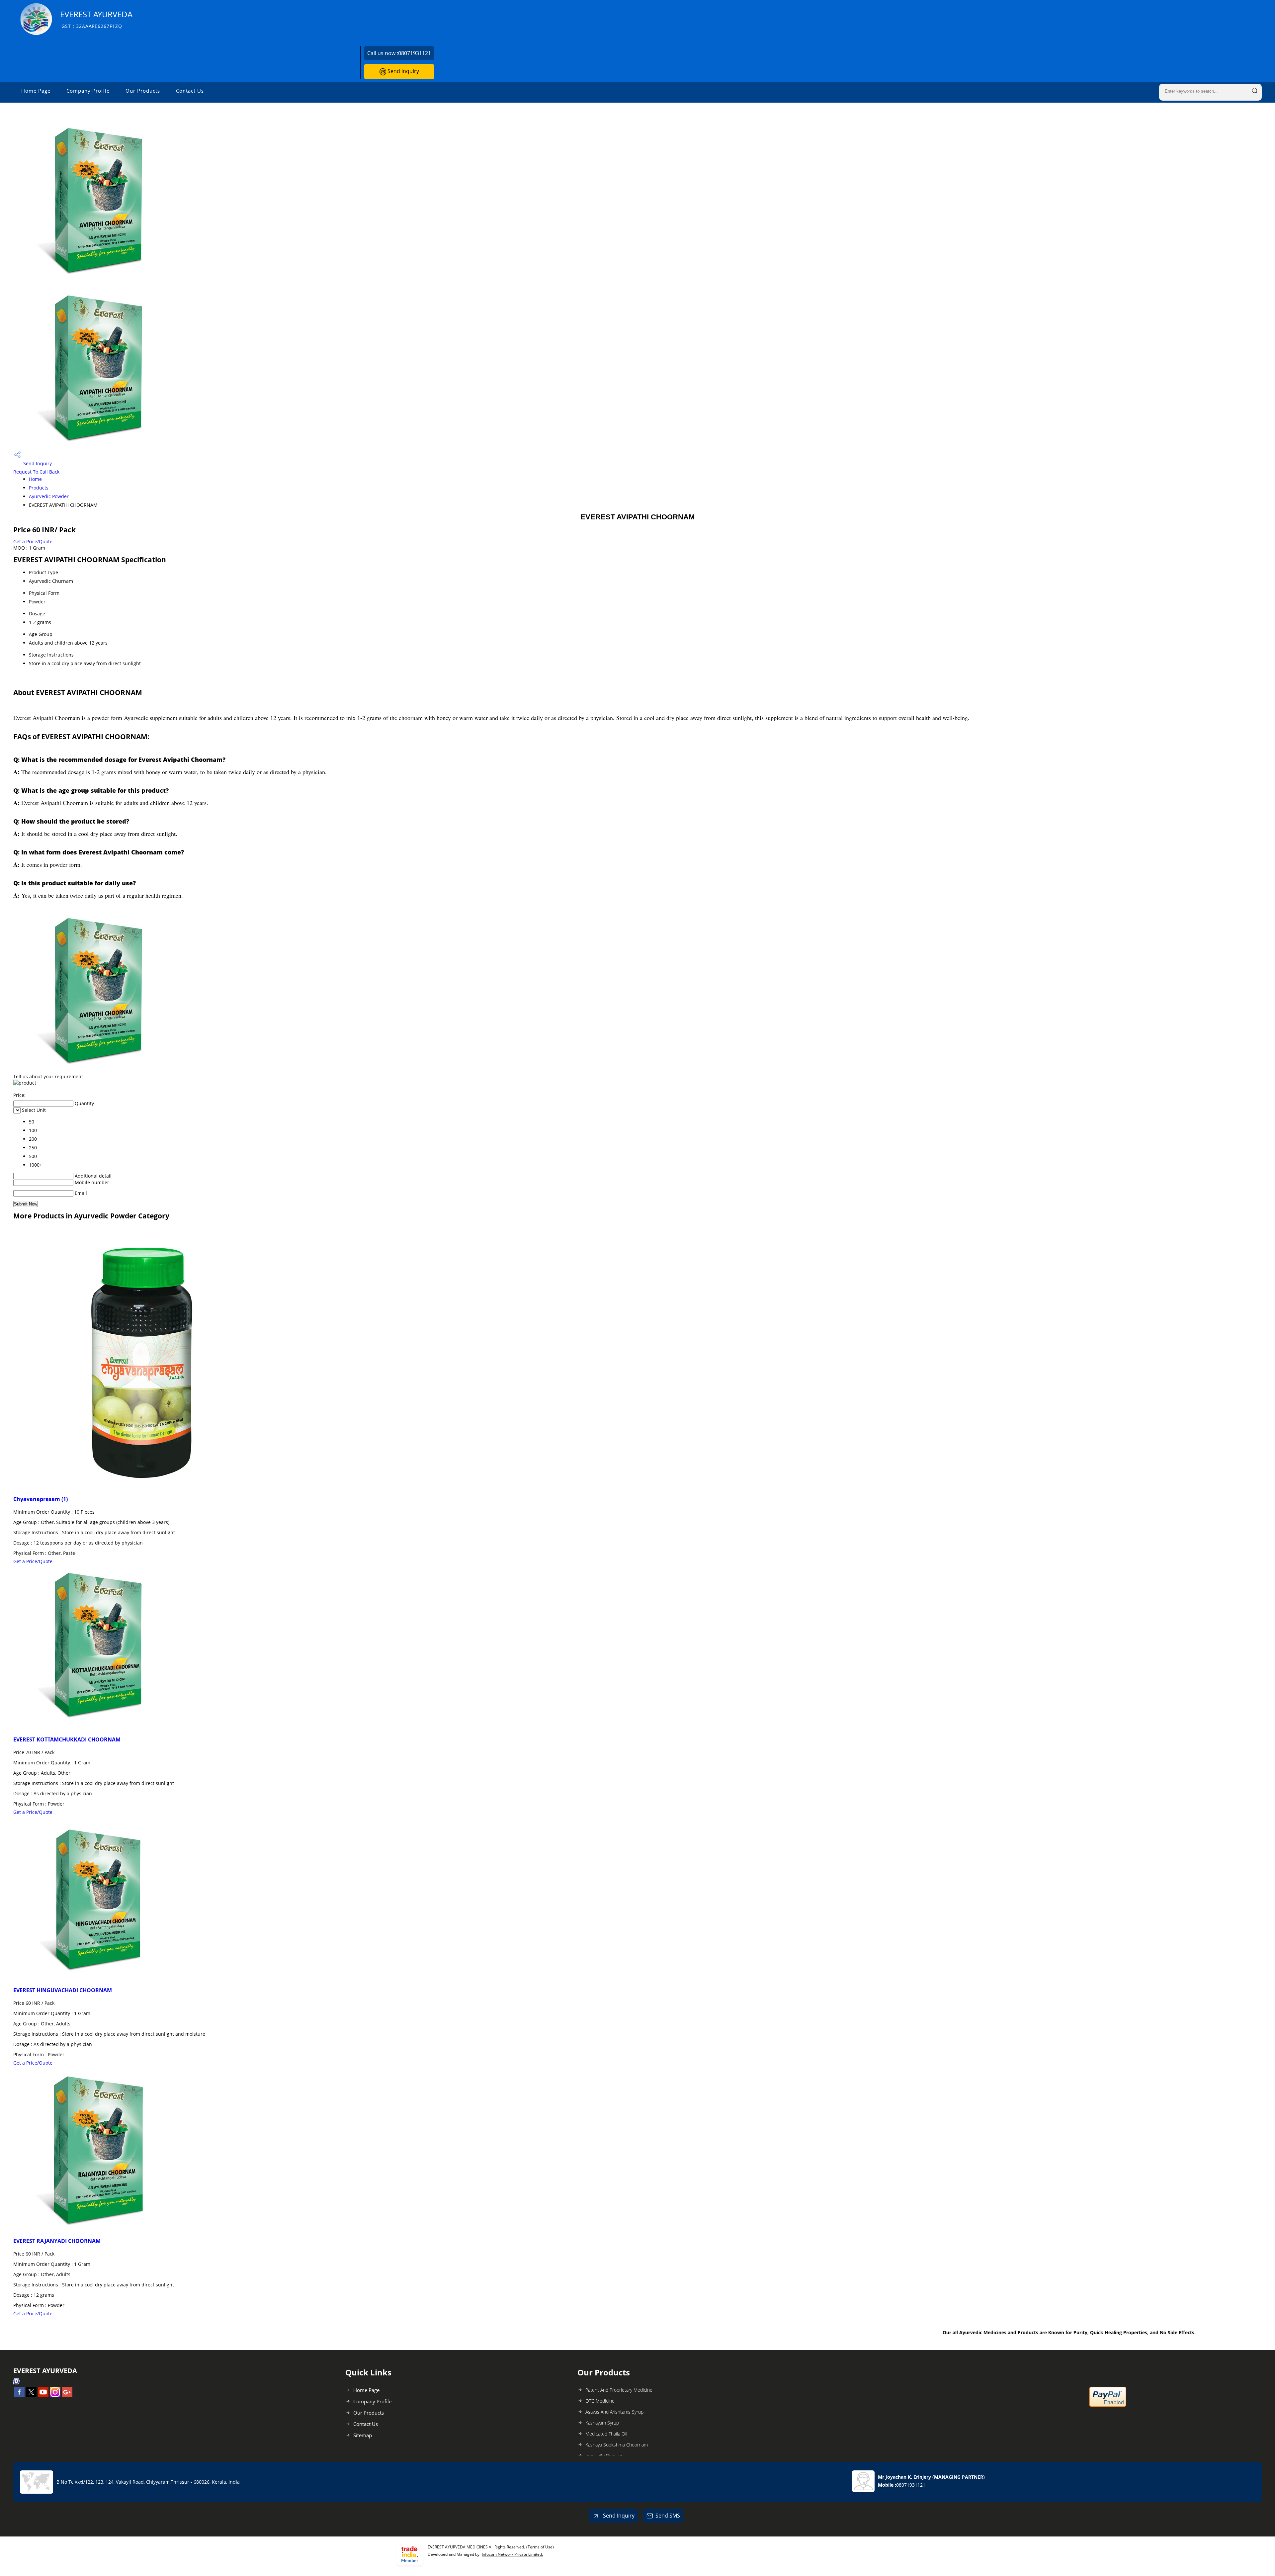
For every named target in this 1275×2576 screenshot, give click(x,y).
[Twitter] (31, 2395)
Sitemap (363, 2435)
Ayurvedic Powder (49, 496)
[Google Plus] (67, 2395)
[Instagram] (55, 2395)
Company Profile (88, 91)
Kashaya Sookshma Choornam (617, 2445)
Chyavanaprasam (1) (41, 1499)
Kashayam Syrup (602, 2423)
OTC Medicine (600, 2401)
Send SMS (668, 2516)
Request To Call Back (36, 472)
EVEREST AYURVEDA (96, 19)
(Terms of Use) (540, 2547)
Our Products (143, 91)
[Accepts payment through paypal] (1108, 2405)
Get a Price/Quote (33, 541)
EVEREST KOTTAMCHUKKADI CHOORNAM (67, 1739)
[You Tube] (43, 2395)
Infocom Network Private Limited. (512, 2554)
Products (39, 488)
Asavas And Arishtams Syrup (614, 2412)
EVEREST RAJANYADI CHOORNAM (57, 2241)
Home (35, 479)
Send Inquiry (403, 71)
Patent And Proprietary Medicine (619, 2390)
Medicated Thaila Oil (606, 2434)
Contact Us (190, 91)
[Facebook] (19, 2395)
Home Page (36, 91)
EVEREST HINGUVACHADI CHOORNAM (63, 1990)
